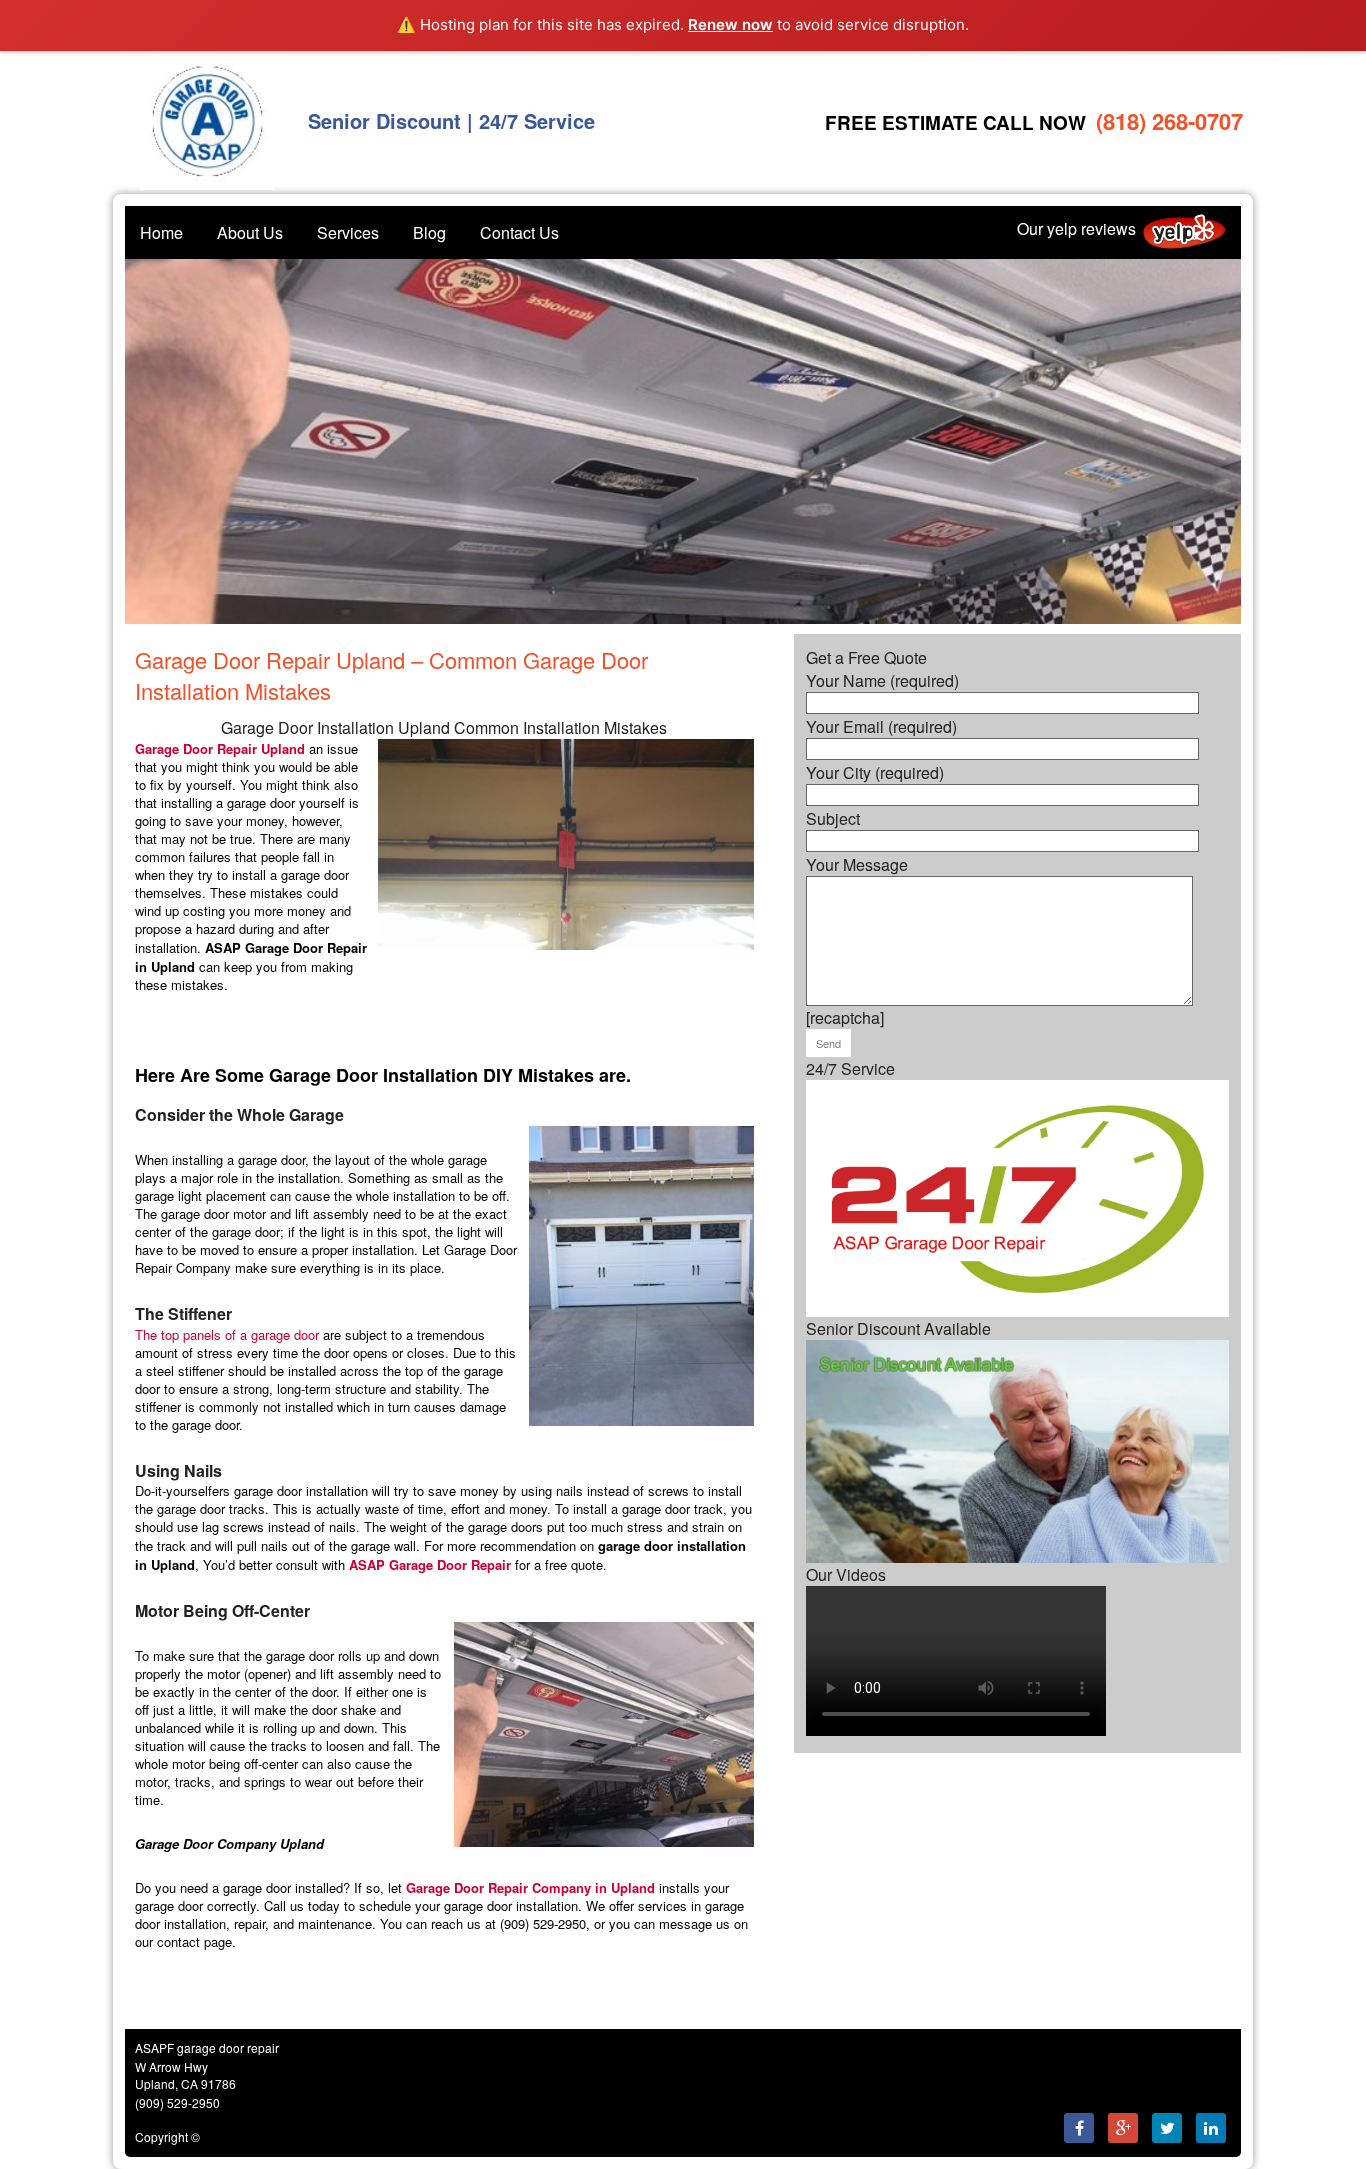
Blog (429, 232)
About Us (250, 232)
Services (348, 232)
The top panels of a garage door (227, 1334)
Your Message (857, 864)
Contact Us (519, 232)
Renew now (730, 24)
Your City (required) (875, 772)
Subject (833, 818)
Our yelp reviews (1076, 227)
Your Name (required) (882, 680)
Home (161, 232)
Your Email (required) (881, 726)
